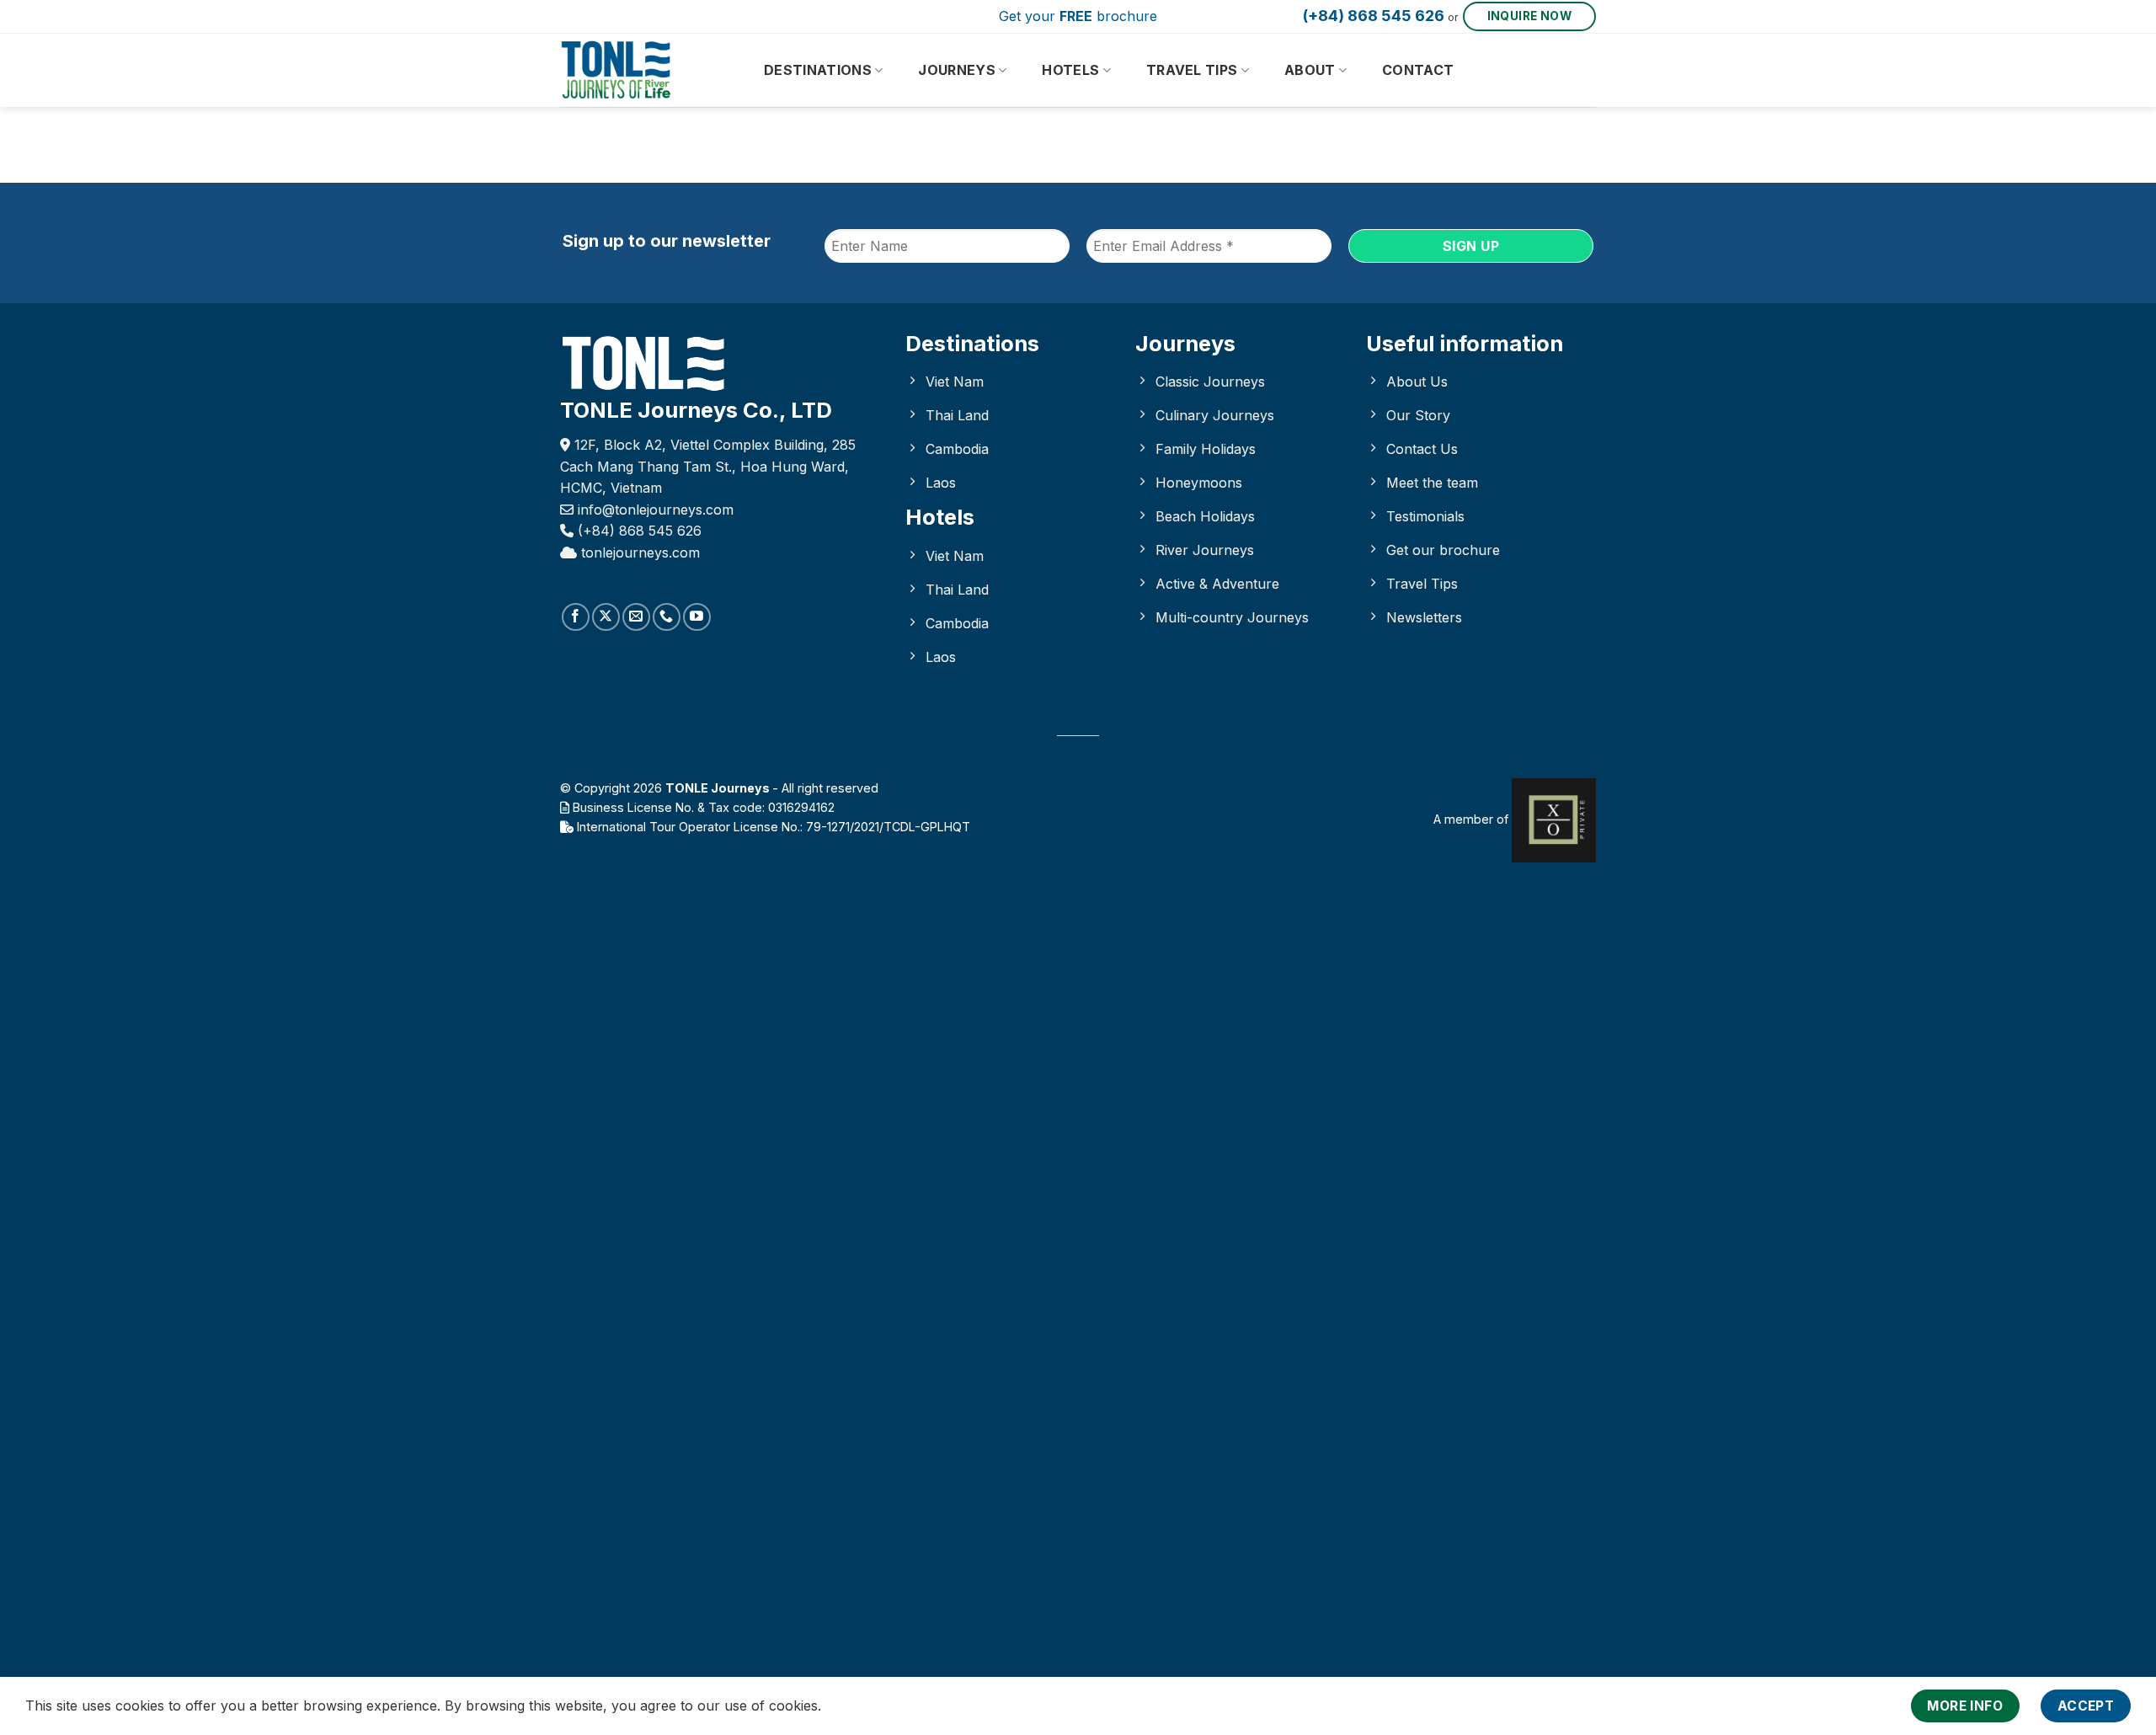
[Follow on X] (606, 617)
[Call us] (667, 617)
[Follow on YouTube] (697, 617)
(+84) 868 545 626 (1374, 16)
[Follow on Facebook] (576, 617)
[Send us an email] (636, 617)
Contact (1418, 70)
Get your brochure (1078, 16)
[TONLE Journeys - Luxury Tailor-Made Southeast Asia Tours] (644, 70)
